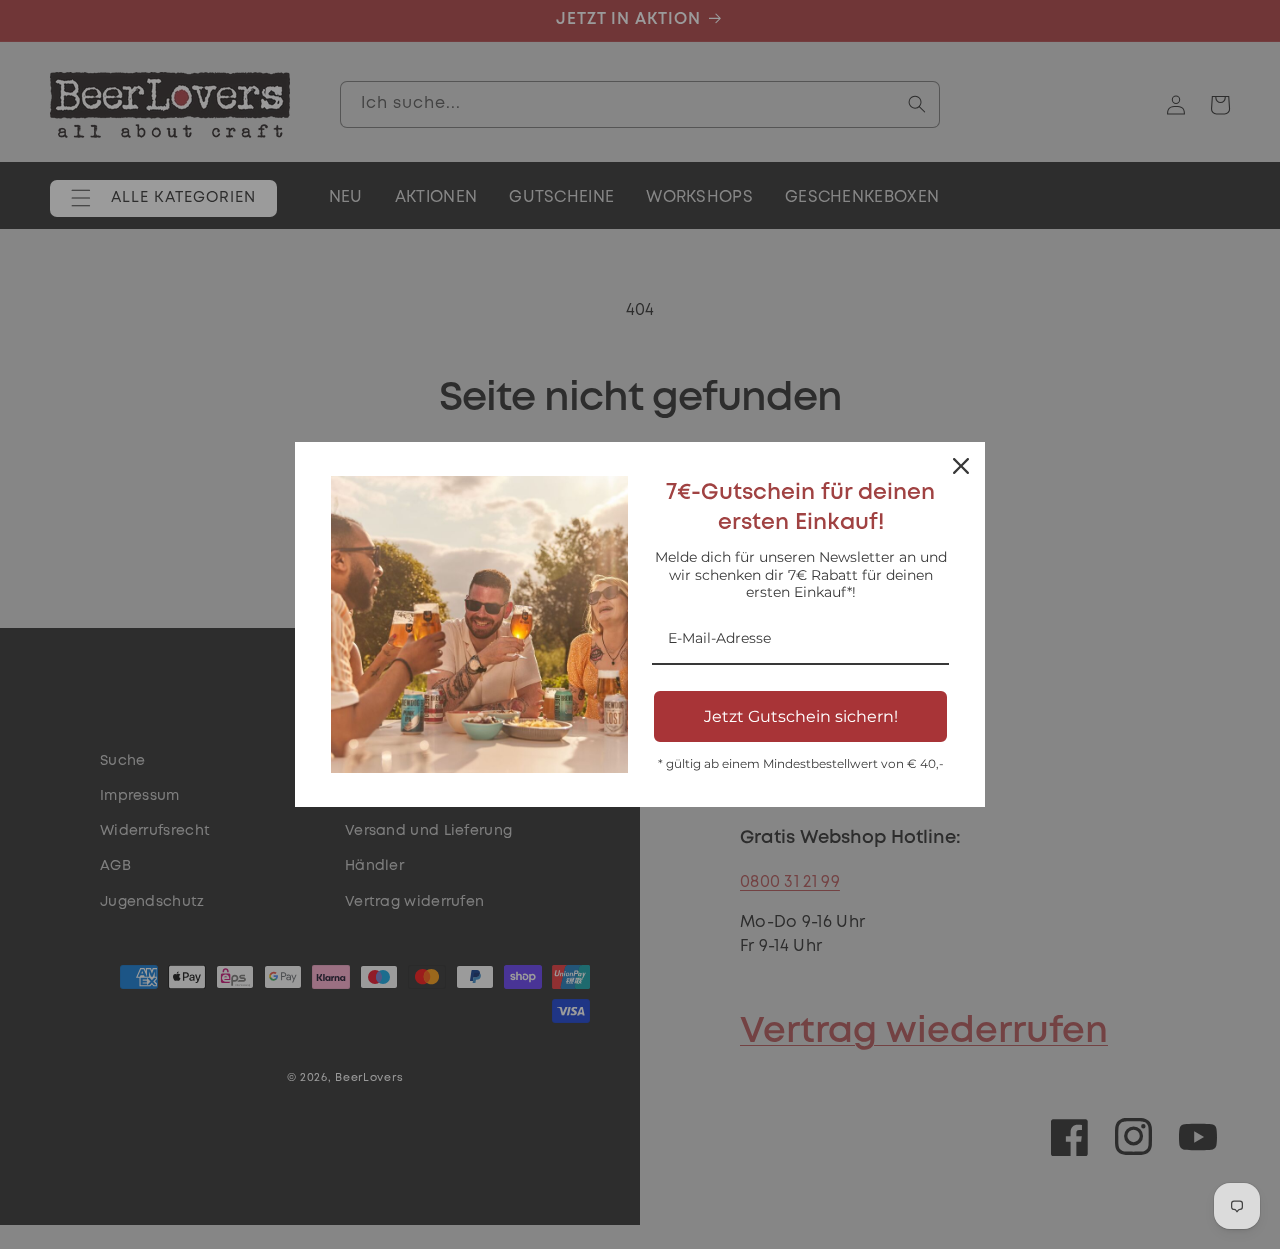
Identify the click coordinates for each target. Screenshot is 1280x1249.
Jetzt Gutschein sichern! (801, 716)
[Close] (961, 466)
